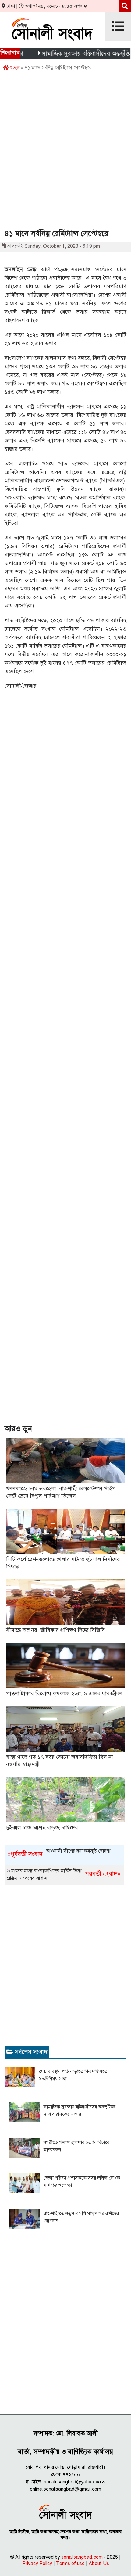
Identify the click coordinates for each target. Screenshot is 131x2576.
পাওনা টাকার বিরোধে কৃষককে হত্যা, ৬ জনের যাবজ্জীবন (64, 1693)
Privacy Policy (37, 2564)
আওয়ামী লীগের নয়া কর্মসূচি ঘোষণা (59, 1853)
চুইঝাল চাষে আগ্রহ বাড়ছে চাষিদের (42, 1828)
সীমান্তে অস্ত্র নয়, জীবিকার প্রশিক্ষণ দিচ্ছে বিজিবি (55, 1630)
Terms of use (70, 2564)
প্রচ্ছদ (14, 68)
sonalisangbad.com (82, 2557)
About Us (99, 2564)
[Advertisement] (65, 152)
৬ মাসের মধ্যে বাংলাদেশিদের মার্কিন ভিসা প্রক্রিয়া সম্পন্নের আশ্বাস (64, 1875)
